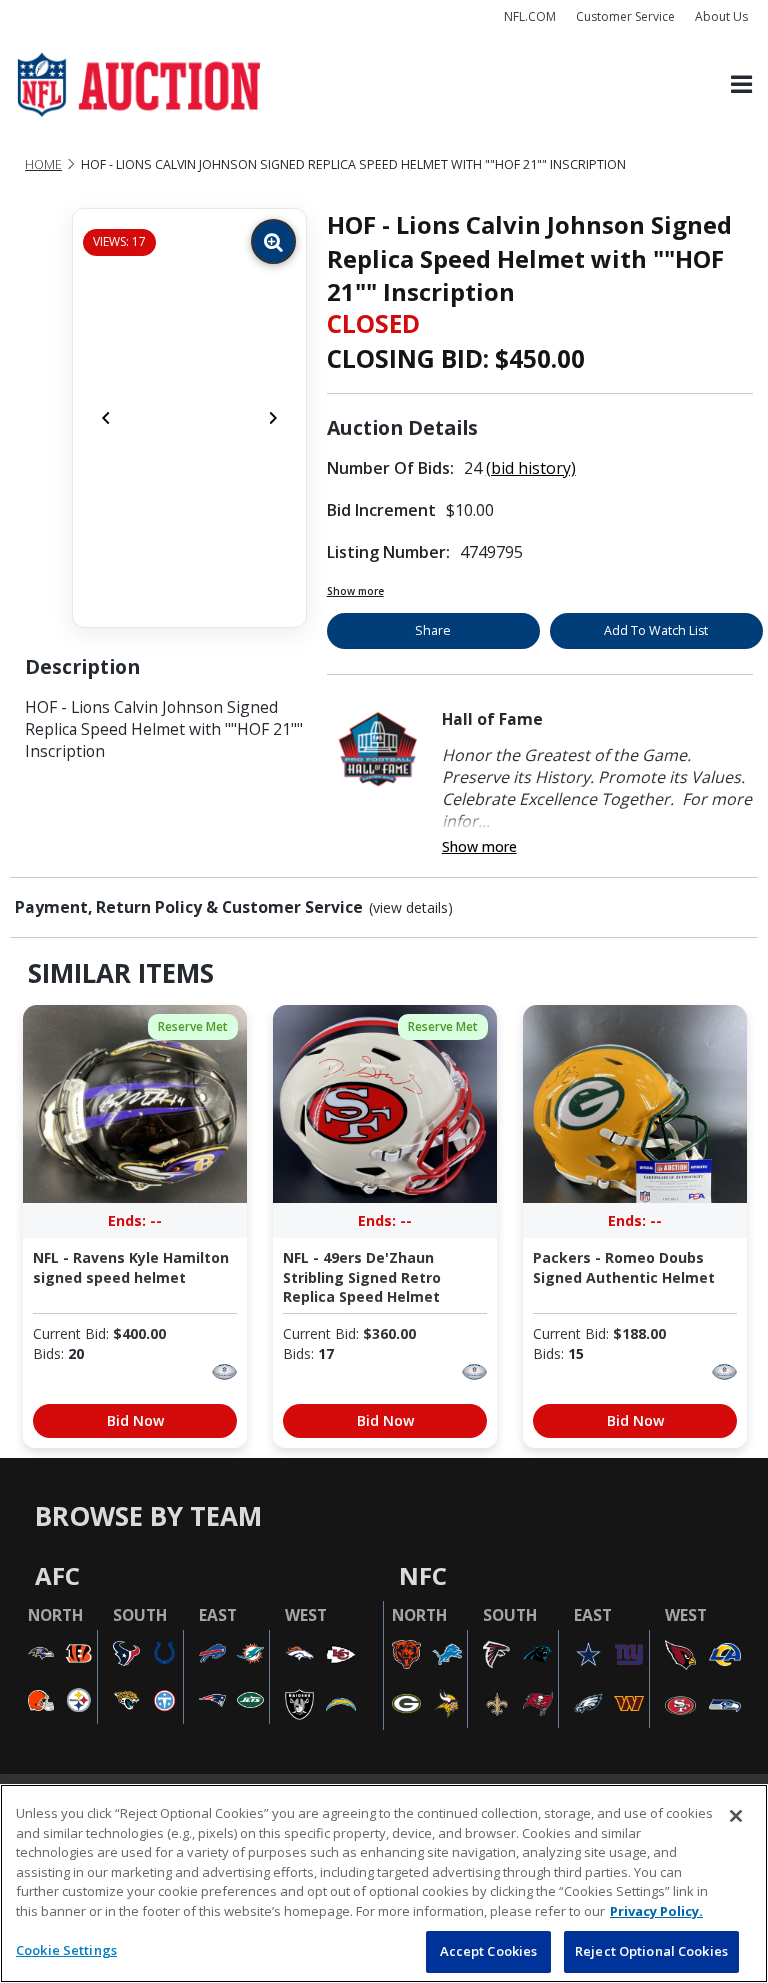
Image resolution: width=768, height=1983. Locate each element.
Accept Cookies (489, 1951)
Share (433, 630)
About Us (721, 16)
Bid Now (135, 1420)
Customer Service (625, 16)
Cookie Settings (66, 1950)
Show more (355, 591)
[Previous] (106, 418)
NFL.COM (530, 16)
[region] (384, 1883)
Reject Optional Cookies (651, 1951)
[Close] (736, 1816)
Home (43, 164)
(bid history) (531, 468)
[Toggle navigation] (741, 85)
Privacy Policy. (656, 1911)
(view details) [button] (411, 908)
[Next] (273, 418)
